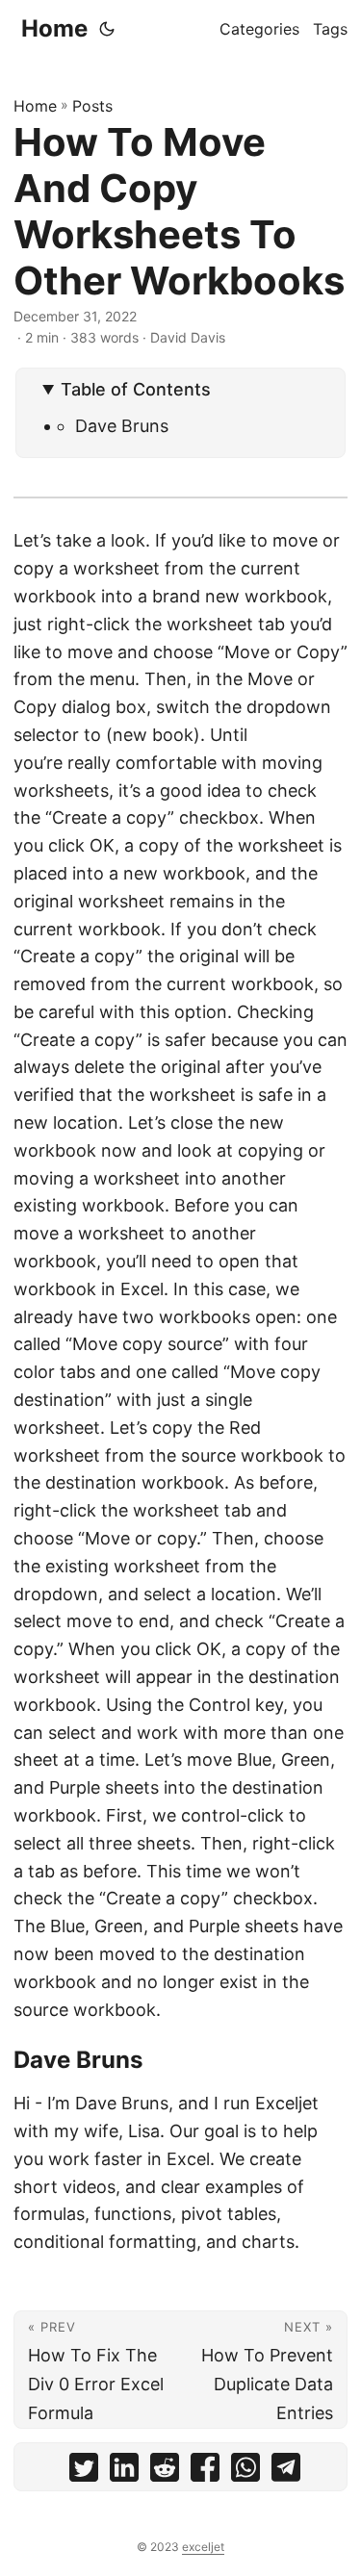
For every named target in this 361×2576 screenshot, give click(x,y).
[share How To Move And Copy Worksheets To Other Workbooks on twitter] (84, 2472)
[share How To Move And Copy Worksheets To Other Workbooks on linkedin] (124, 2472)
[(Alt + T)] (107, 29)
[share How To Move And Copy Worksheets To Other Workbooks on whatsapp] (245, 2472)
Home (54, 28)
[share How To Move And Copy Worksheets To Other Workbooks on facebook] (205, 2472)
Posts (92, 106)
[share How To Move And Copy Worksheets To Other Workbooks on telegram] (286, 2472)
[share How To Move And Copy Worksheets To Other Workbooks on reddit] (165, 2472)
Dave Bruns (122, 426)
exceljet (203, 2547)
